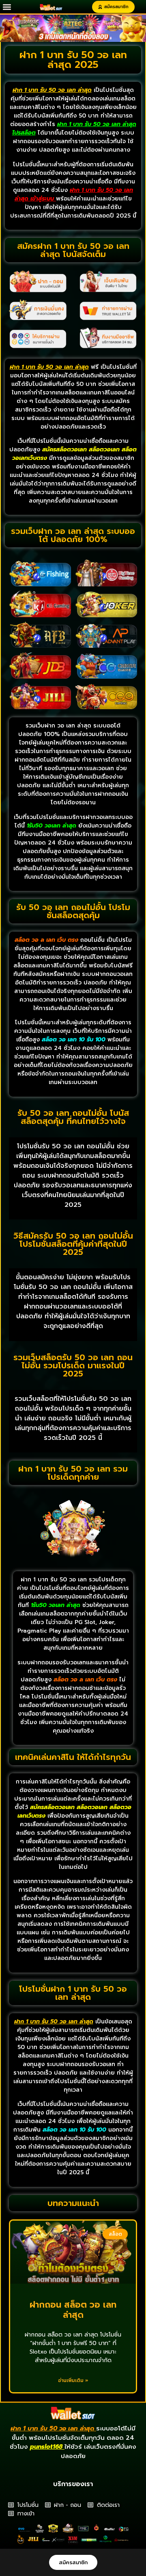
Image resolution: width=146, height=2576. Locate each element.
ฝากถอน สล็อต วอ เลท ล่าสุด (73, 2310)
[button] (7, 7)
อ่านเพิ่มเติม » (73, 2380)
